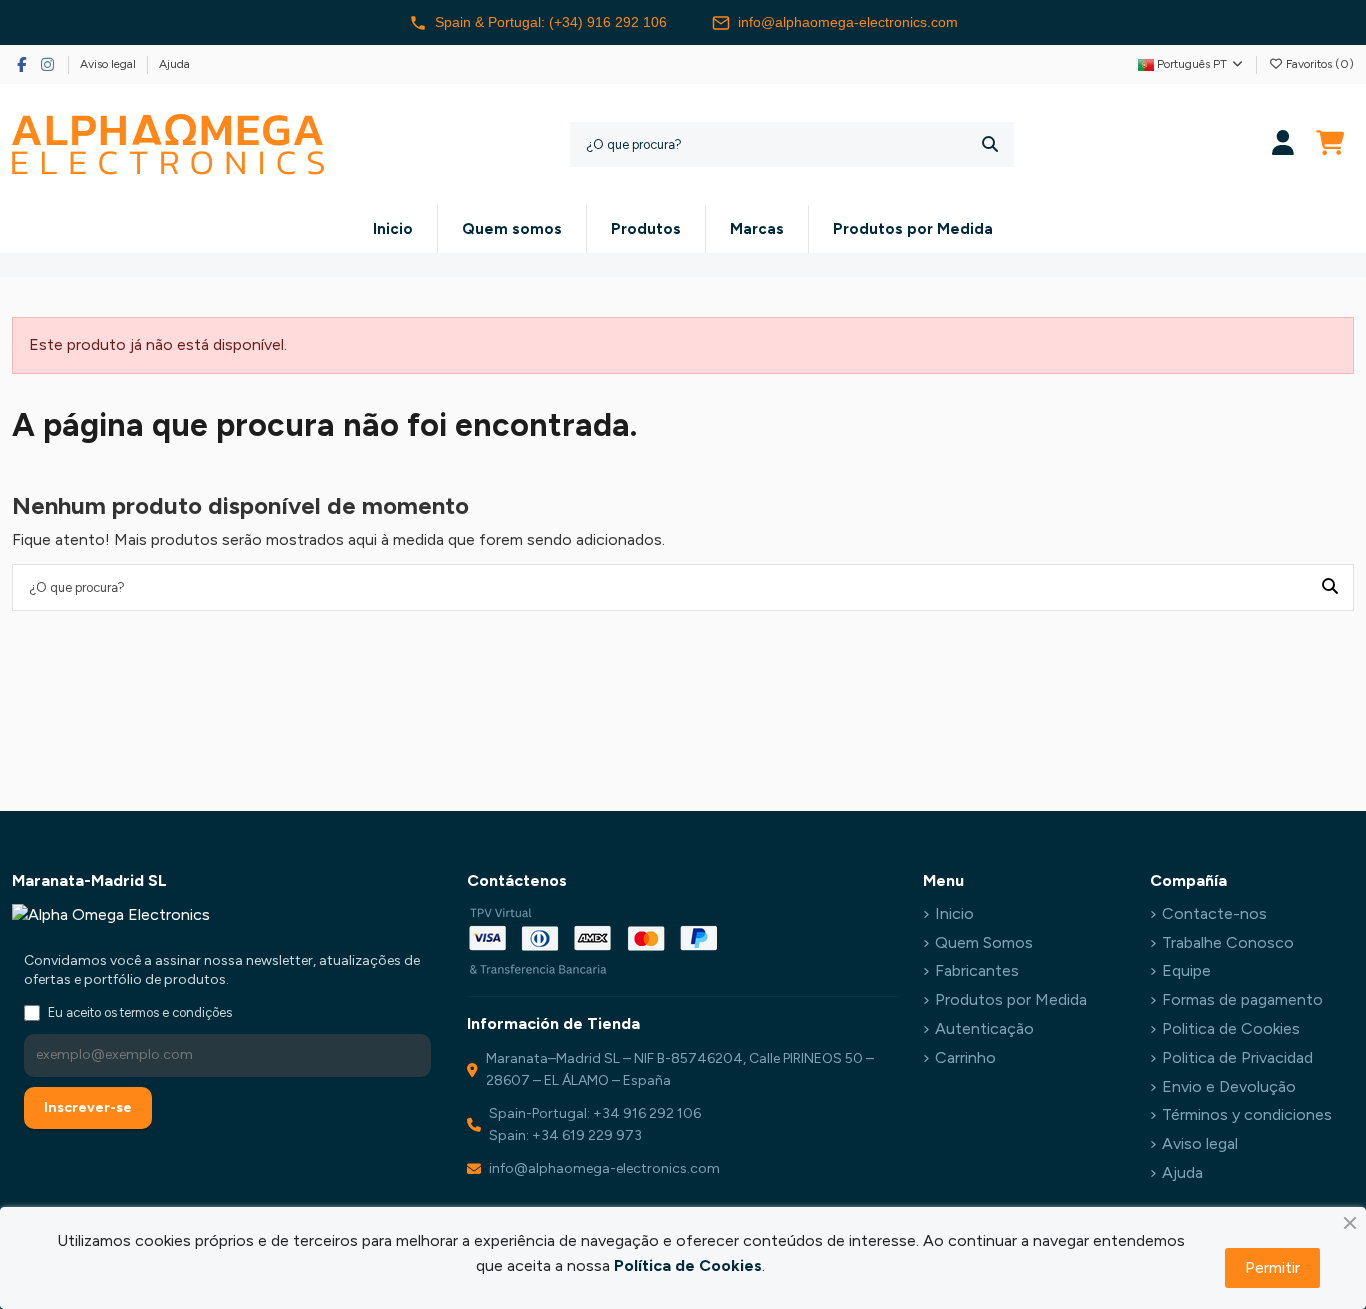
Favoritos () (1318, 64)
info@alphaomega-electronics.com (848, 22)
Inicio (954, 913)
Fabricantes (977, 970)
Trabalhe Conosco (1228, 942)
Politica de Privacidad (1237, 1057)
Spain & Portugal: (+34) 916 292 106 (551, 22)
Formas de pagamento (1242, 999)
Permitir (1272, 1267)
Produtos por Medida (1011, 999)
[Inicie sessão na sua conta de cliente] (1283, 144)
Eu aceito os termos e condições (140, 1012)
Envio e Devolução (1229, 1086)
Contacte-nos (1214, 913)
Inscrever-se (88, 1107)
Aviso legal (109, 64)
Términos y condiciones (1247, 1114)
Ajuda (174, 64)
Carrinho (965, 1057)
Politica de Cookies (1231, 1028)
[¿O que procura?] (990, 144)
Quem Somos (984, 942)
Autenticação (984, 1028)
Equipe (1186, 970)
